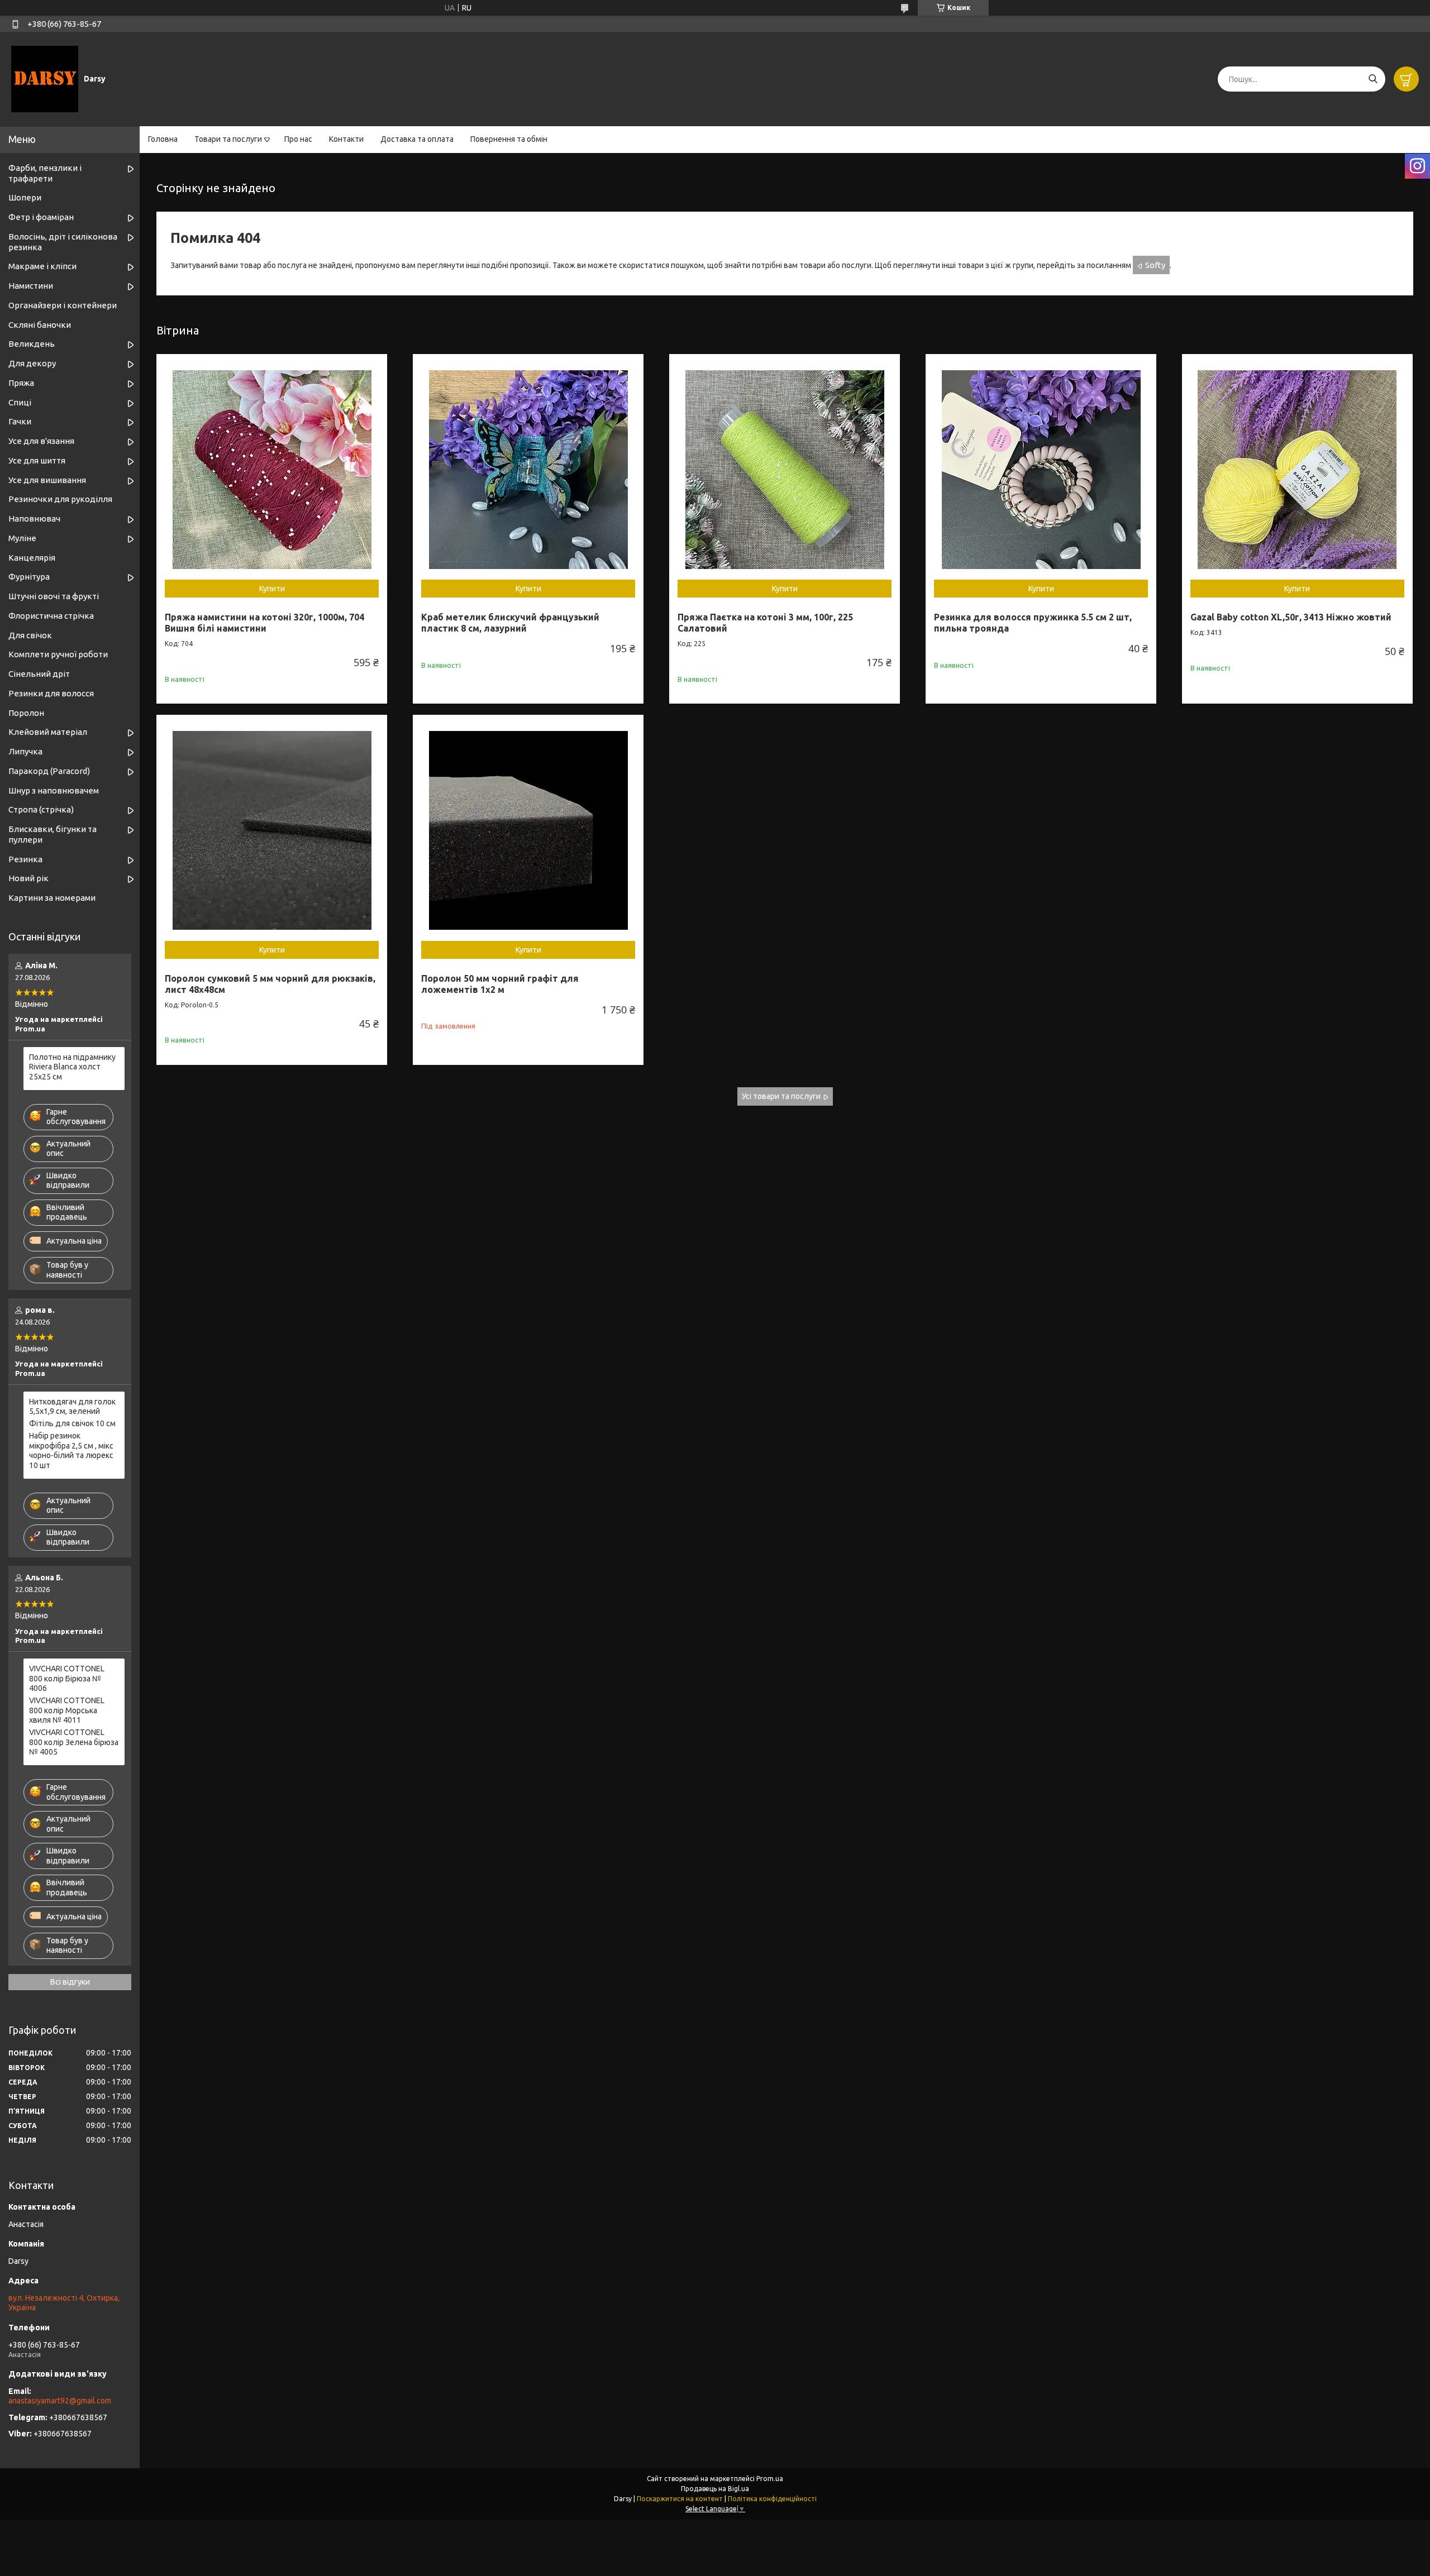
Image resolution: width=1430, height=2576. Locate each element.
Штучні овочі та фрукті (54, 596)
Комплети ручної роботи (58, 654)
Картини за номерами (52, 898)
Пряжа (21, 383)
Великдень (32, 344)
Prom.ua (770, 2479)
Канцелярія (32, 558)
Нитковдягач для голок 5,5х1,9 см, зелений (72, 1407)
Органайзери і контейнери (63, 305)
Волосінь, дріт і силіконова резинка (63, 242)
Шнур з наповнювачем (54, 790)
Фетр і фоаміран (41, 217)
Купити (272, 589)
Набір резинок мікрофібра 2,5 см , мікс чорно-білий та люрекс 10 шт (71, 1451)
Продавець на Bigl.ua (715, 2489)
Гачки (20, 421)
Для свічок (30, 635)
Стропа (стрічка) (41, 809)
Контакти (346, 139)
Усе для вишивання (47, 480)
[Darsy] (45, 79)
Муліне (22, 538)
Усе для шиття (37, 460)
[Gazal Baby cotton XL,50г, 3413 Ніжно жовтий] (1297, 469)
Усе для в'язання (41, 441)
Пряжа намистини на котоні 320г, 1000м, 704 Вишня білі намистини (264, 623)
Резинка (25, 859)
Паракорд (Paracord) (49, 771)
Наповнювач (34, 518)
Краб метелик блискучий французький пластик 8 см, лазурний (510, 623)
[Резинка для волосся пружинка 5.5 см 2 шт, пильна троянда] (1041, 469)
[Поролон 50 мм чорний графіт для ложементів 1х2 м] (528, 830)
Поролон (26, 713)
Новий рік (28, 878)
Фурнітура (29, 577)
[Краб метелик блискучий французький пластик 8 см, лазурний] (528, 469)
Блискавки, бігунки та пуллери (53, 834)
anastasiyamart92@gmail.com (60, 2401)
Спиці (20, 402)
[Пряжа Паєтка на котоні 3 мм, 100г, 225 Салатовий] (785, 469)
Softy (1155, 265)
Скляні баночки (40, 325)
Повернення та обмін (509, 139)
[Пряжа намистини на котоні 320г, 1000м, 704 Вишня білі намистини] (272, 469)
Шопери (25, 197)
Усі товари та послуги (781, 1096)
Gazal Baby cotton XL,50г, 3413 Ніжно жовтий (1291, 617)
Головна (163, 139)
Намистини (31, 286)
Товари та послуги (228, 139)
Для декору (32, 363)
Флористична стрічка (51, 616)
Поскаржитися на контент (680, 2499)
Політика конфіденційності (772, 2499)
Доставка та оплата (417, 139)
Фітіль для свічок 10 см (72, 1423)
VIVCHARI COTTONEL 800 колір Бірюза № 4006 (67, 1678)
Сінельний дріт (39, 674)
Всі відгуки (70, 1982)
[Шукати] (1373, 79)
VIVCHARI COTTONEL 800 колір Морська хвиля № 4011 (67, 1710)
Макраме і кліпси (42, 266)
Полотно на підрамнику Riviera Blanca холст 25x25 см (72, 1067)
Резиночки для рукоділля (60, 499)
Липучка (25, 751)
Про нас (298, 139)
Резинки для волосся (51, 693)
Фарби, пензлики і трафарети (45, 173)
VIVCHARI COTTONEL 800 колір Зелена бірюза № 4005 (74, 1742)
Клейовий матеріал (48, 732)
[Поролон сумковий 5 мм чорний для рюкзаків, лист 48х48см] (272, 830)
